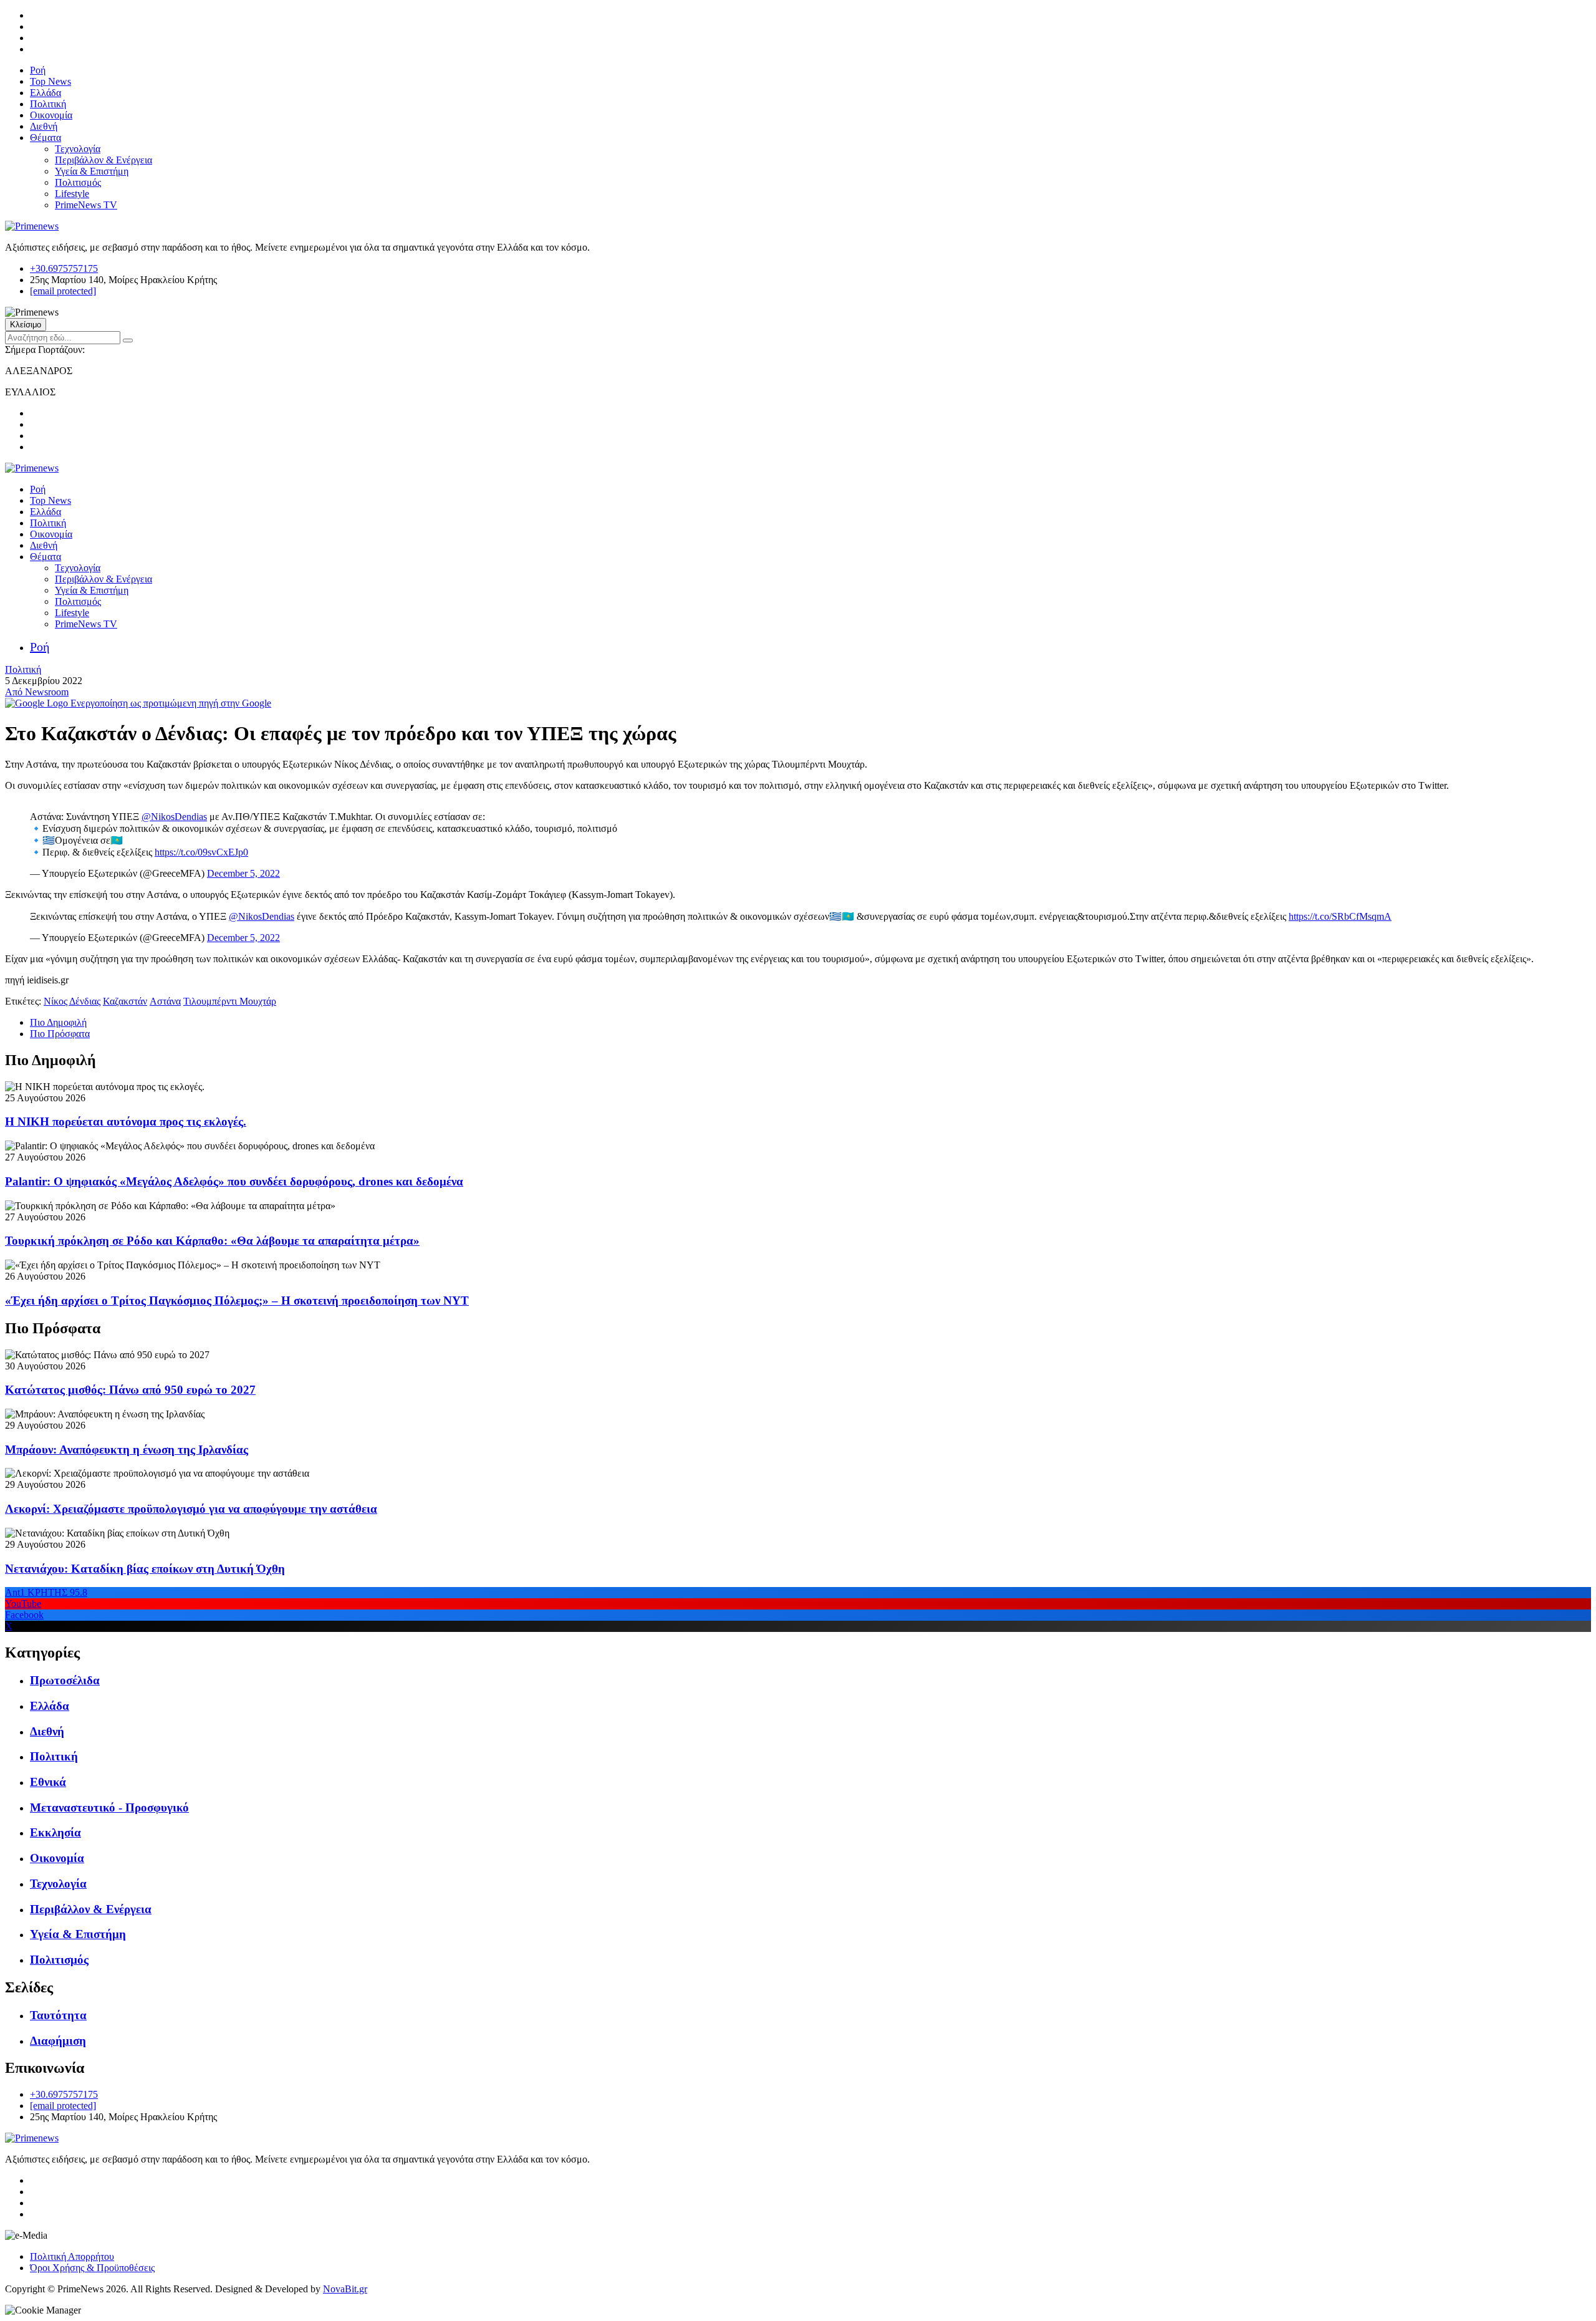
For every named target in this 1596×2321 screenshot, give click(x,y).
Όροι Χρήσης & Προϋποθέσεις (92, 2268)
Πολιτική (48, 104)
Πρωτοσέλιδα (65, 1680)
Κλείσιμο (26, 325)
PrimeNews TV (86, 205)
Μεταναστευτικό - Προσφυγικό (109, 1807)
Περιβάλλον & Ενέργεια (103, 160)
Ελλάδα (46, 93)
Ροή (38, 70)
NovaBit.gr (345, 2289)
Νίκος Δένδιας (72, 1001)
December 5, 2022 (243, 873)
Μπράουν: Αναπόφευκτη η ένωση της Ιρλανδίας (127, 1450)
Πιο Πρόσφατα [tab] (60, 1034)
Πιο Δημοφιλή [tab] (58, 1022)
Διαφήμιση (58, 2041)
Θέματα (46, 138)
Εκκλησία (55, 1832)
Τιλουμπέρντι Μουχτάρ (230, 1001)
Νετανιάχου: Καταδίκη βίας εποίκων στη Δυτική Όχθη (145, 1569)
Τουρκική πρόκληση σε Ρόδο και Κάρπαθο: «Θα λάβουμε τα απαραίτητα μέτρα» (212, 1241)
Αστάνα (165, 1001)
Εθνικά (48, 1782)
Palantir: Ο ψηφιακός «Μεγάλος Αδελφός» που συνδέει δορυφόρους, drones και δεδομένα (234, 1181)
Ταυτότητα (58, 2015)
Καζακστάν (125, 1001)
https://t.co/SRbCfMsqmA (1340, 916)
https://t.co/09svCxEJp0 (201, 852)
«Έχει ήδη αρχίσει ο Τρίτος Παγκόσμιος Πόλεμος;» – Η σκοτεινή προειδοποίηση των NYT (237, 1300)
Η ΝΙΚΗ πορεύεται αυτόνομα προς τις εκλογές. (126, 1122)
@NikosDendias (174, 817)
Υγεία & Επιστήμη (92, 171)
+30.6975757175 (64, 268)
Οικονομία (51, 115)
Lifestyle (72, 194)
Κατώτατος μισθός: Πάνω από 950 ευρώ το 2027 (130, 1390)
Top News (50, 81)
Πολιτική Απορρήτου (72, 2256)
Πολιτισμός (78, 182)
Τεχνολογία (78, 149)
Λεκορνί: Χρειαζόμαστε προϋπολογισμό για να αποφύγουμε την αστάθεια (191, 1509)
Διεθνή (44, 126)
